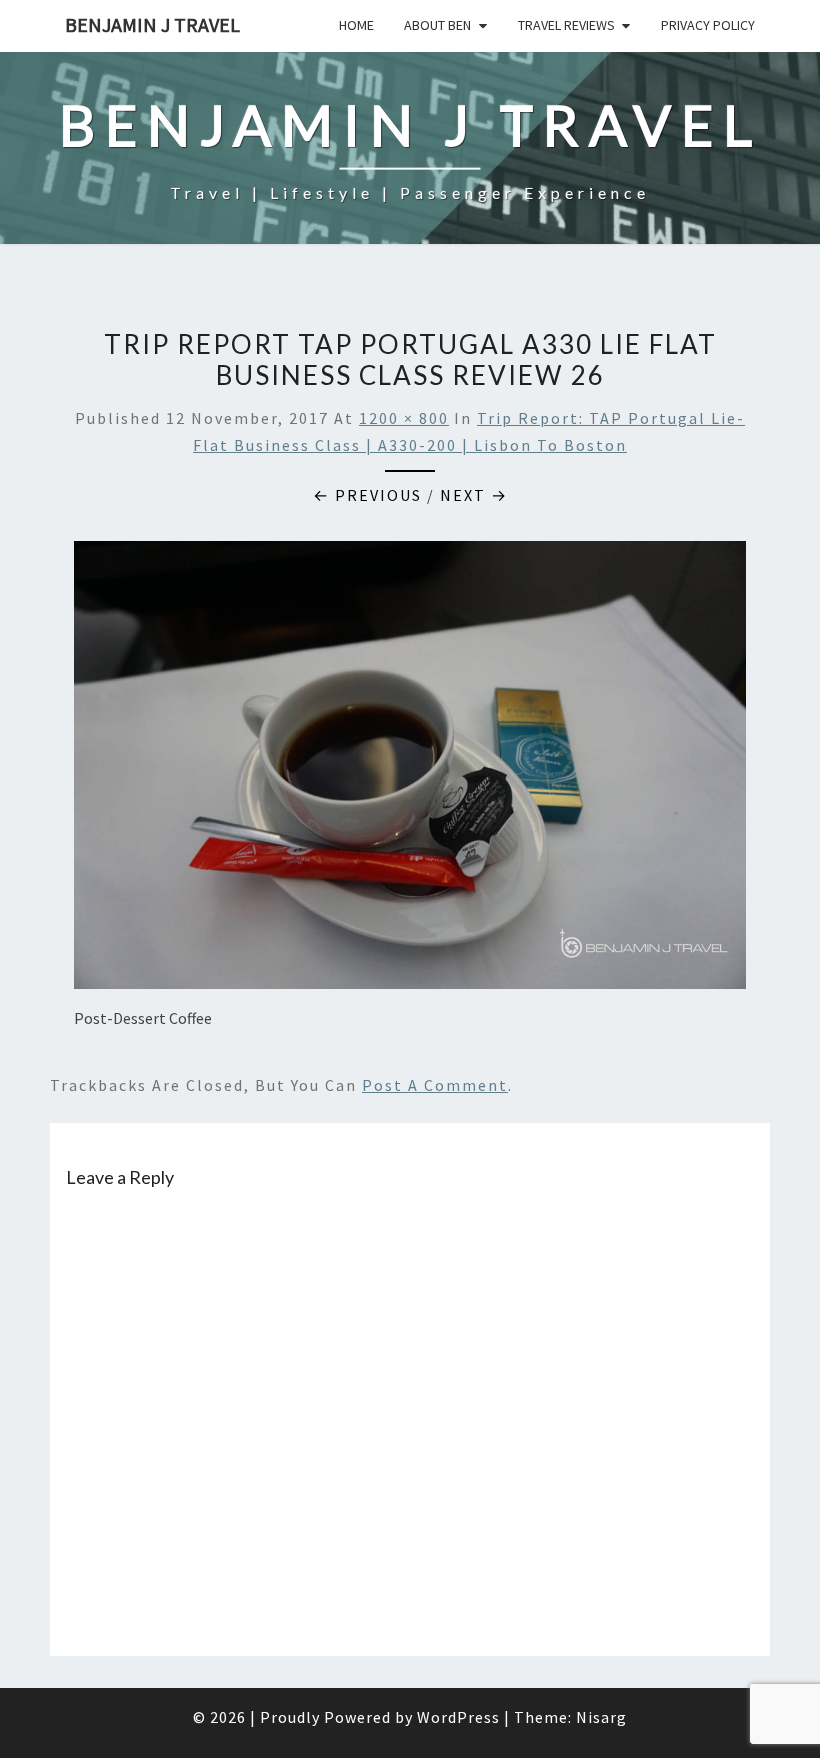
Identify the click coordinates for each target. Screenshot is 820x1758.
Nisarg (601, 1717)
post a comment (435, 1085)
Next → (474, 495)
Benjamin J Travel (152, 24)
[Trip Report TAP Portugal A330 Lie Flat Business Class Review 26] (410, 771)
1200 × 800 (404, 418)
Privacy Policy (708, 25)
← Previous (367, 495)
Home (356, 25)
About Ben (437, 25)
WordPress (458, 1717)
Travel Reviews (566, 25)
